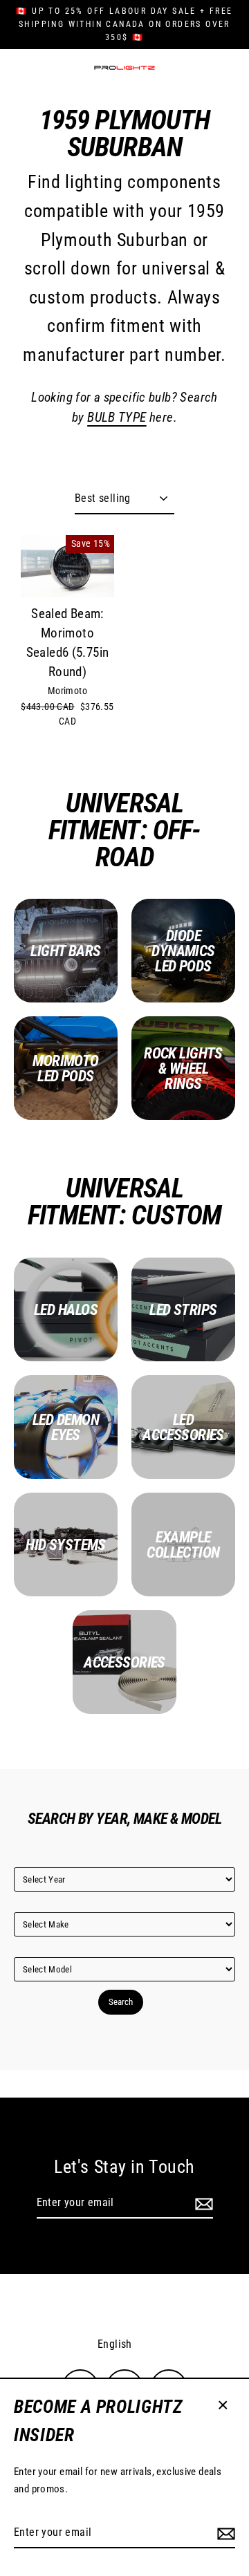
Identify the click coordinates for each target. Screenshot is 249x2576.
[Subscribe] (224, 2533)
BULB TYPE (117, 418)
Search (121, 2002)
